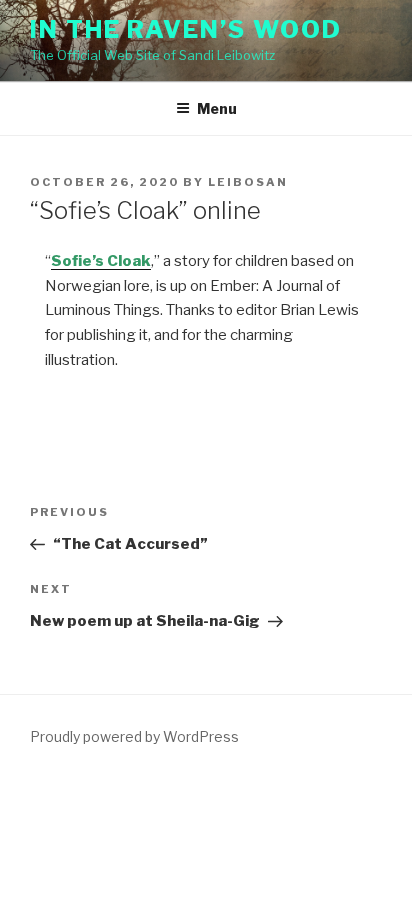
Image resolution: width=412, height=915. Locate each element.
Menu (217, 108)
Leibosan (248, 182)
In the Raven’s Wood (185, 29)
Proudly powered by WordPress (134, 736)
